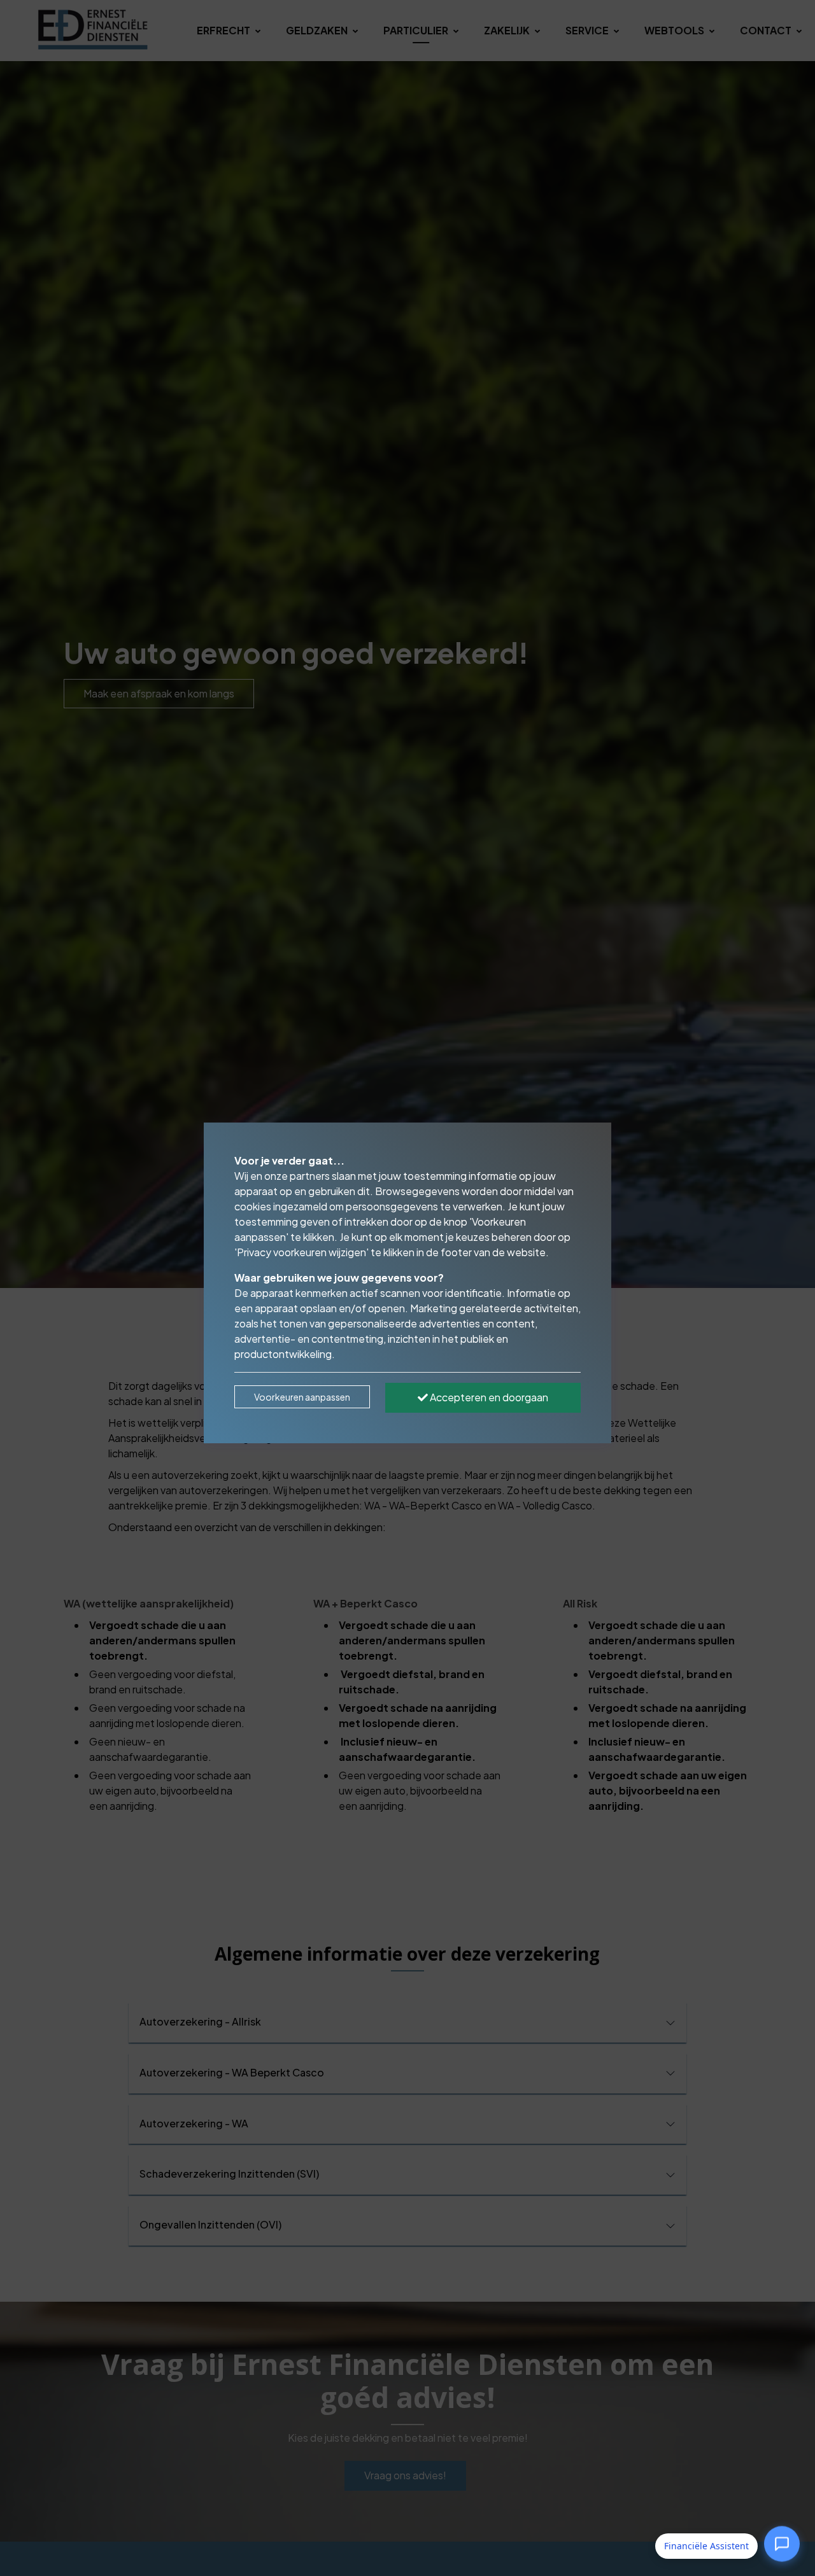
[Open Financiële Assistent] (782, 2544)
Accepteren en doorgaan (488, 1397)
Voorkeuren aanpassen (302, 1397)
